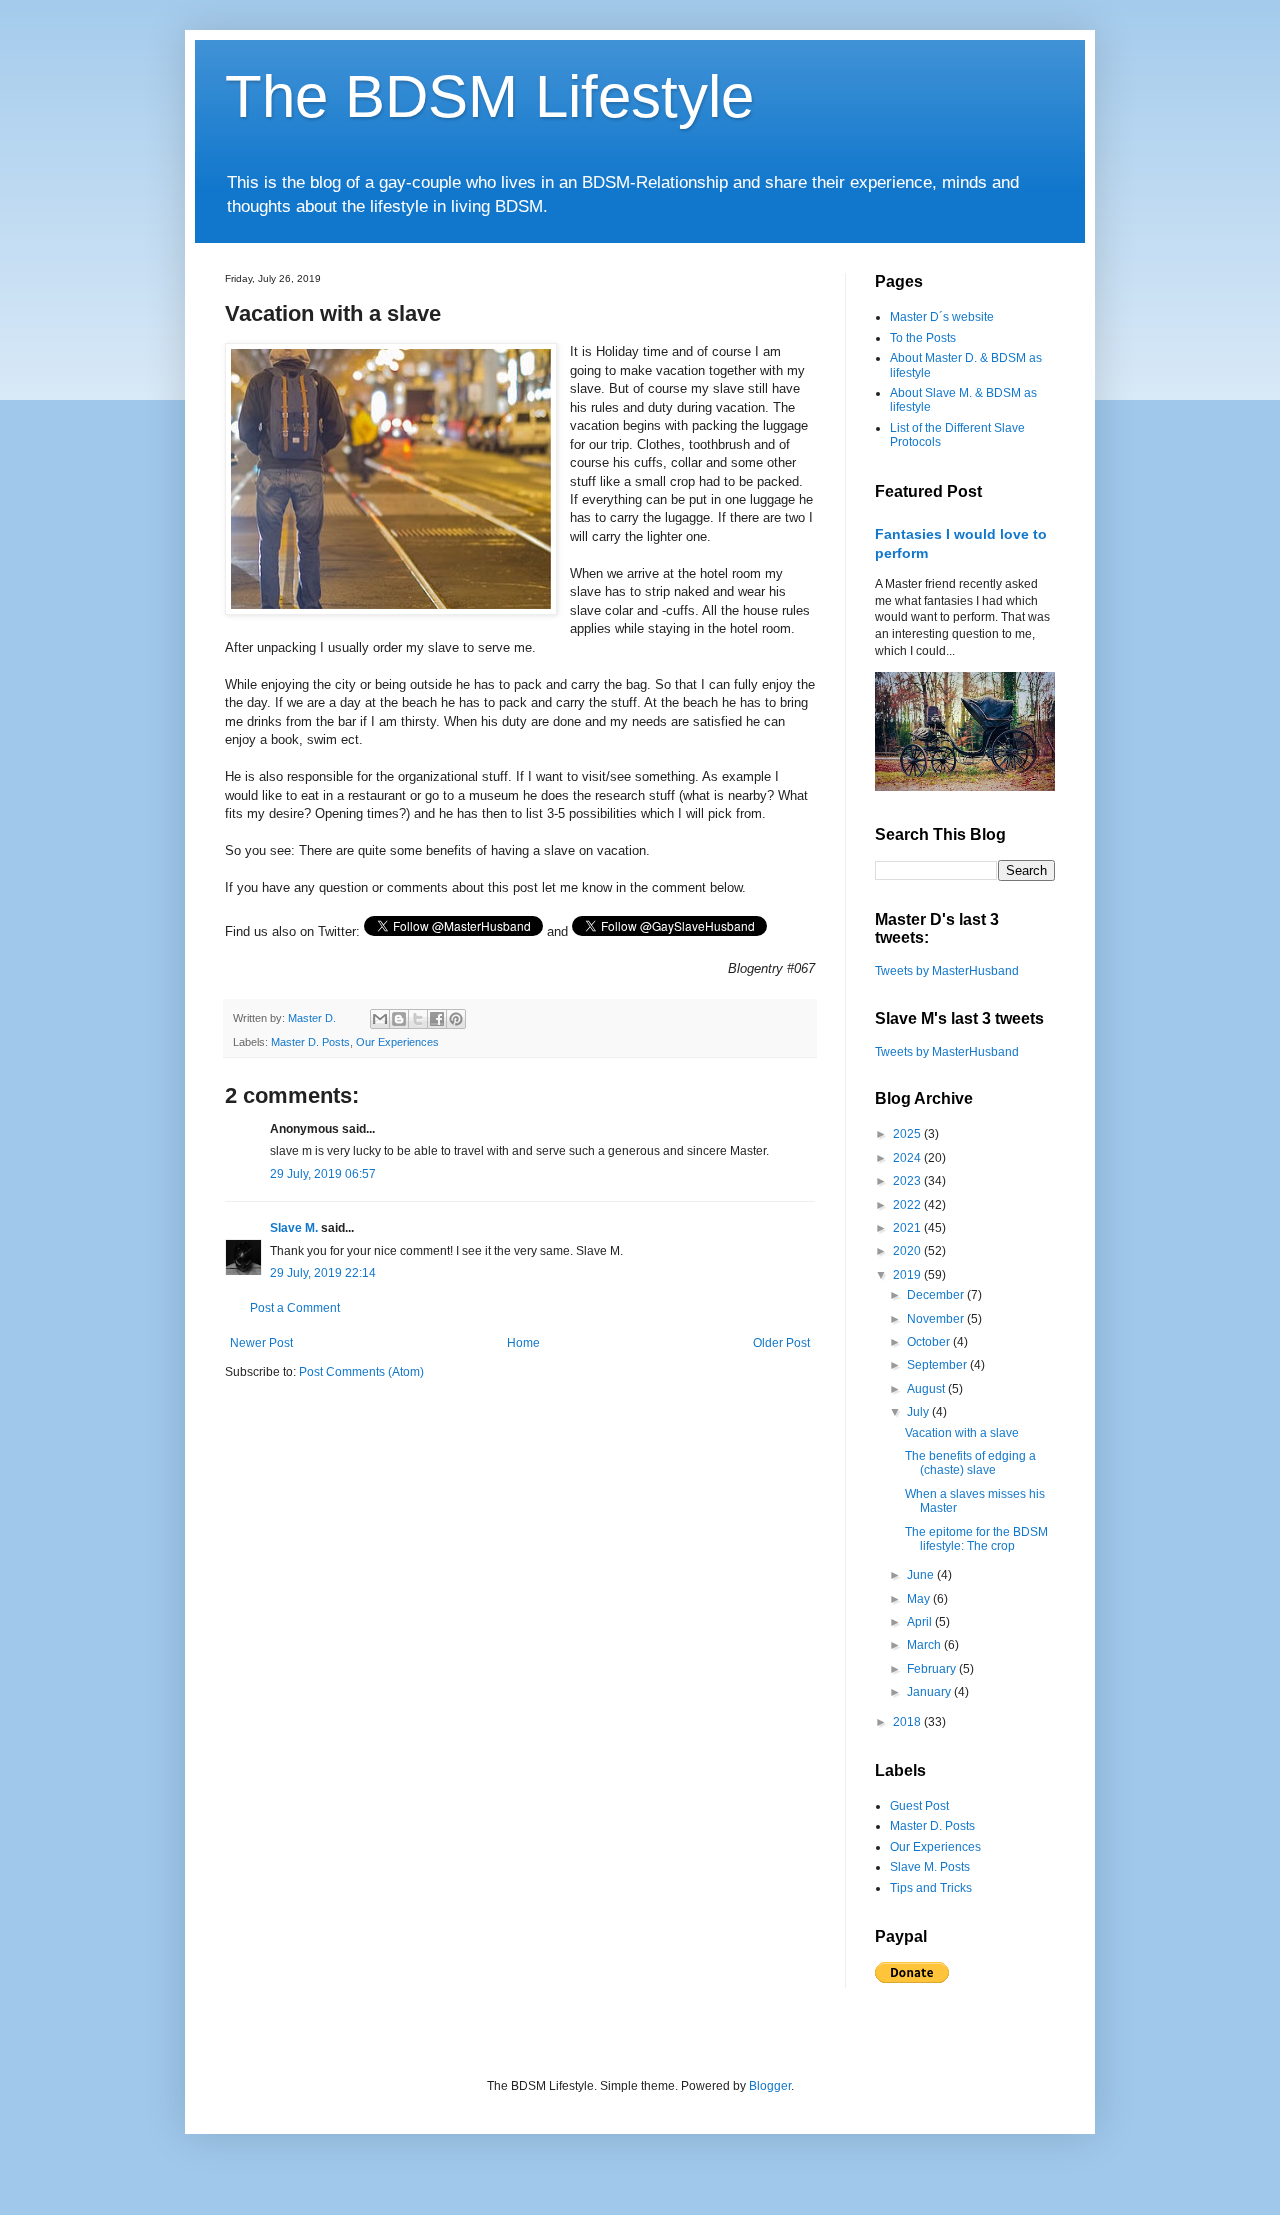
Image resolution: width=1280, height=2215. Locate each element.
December (937, 1295)
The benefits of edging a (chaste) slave (970, 1463)
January (930, 1692)
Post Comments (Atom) (361, 1372)
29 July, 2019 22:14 (323, 1273)
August (927, 1389)
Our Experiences (397, 1042)
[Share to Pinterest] (456, 1019)
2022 (908, 1205)
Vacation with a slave (962, 1433)
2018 (908, 1722)
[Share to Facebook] (437, 1019)
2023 (908, 1181)
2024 (908, 1158)
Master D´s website (942, 317)
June (922, 1575)
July (919, 1412)
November (937, 1319)
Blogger (770, 2086)
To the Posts (923, 338)
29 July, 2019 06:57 (323, 1174)
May (920, 1599)
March (925, 1645)
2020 (908, 1251)
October (930, 1342)
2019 (908, 1275)
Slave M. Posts (930, 1867)
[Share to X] (418, 1019)
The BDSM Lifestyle (489, 96)
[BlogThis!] (399, 1019)
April (921, 1622)
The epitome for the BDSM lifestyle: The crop (976, 1539)
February (933, 1669)
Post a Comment (295, 1308)
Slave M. (294, 1228)
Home (523, 1343)
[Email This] (380, 1019)
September (938, 1365)
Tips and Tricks (931, 1888)
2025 (908, 1134)
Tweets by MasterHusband (947, 971)
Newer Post (261, 1343)
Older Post (781, 1343)
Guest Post (919, 1806)
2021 (908, 1228)
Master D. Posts (310, 1042)
